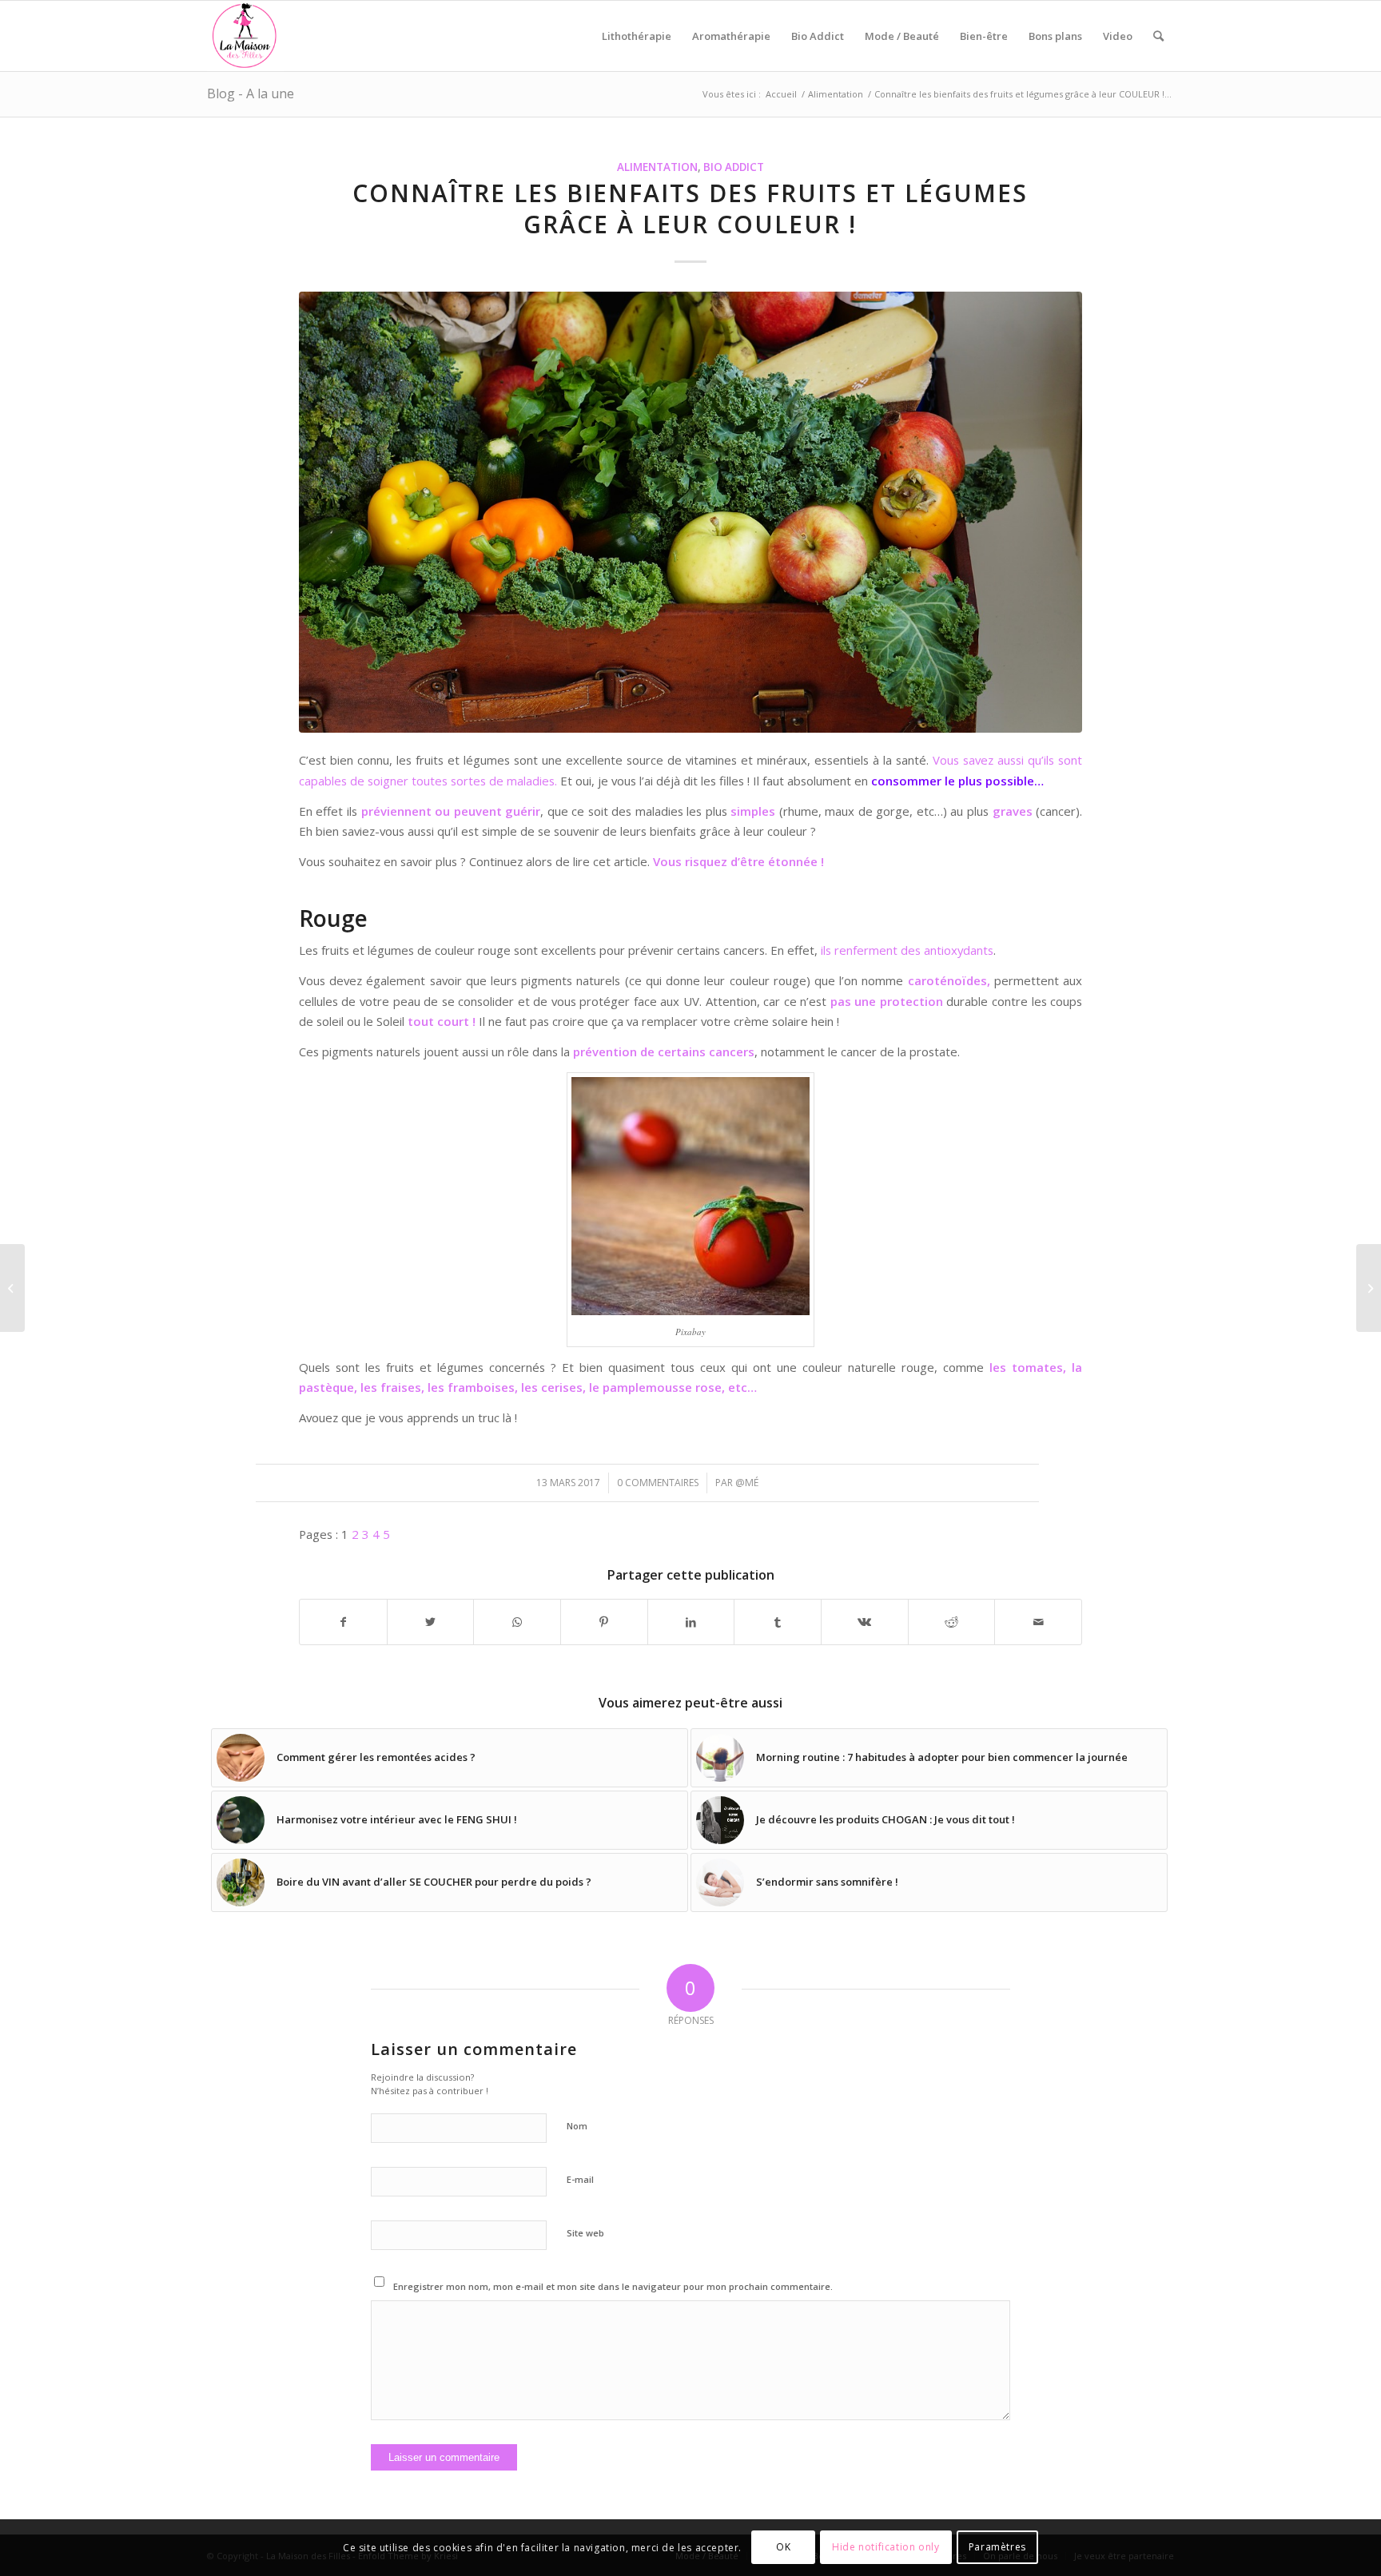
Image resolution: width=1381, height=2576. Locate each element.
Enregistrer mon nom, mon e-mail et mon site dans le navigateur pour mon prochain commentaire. (613, 2286)
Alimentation (657, 167)
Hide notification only (886, 2548)
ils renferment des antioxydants (907, 950)
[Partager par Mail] (1038, 1622)
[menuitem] (637, 36)
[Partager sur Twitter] (431, 1622)
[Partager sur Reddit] (952, 1622)
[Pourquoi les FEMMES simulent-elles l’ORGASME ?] (12, 1288)
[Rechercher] (1158, 36)
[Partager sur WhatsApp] (517, 1622)
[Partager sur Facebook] (343, 1622)
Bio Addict (734, 167)
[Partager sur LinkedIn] (691, 1622)
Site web (585, 2233)
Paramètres (997, 2548)
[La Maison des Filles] (245, 36)
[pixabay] (690, 512)
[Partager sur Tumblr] (778, 1622)
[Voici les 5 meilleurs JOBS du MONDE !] (1369, 1288)
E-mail (580, 2179)
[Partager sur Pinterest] (604, 1622)
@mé (747, 1483)
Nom (577, 2126)
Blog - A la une (251, 93)
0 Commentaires (658, 1483)
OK (783, 2548)
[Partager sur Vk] (865, 1622)
